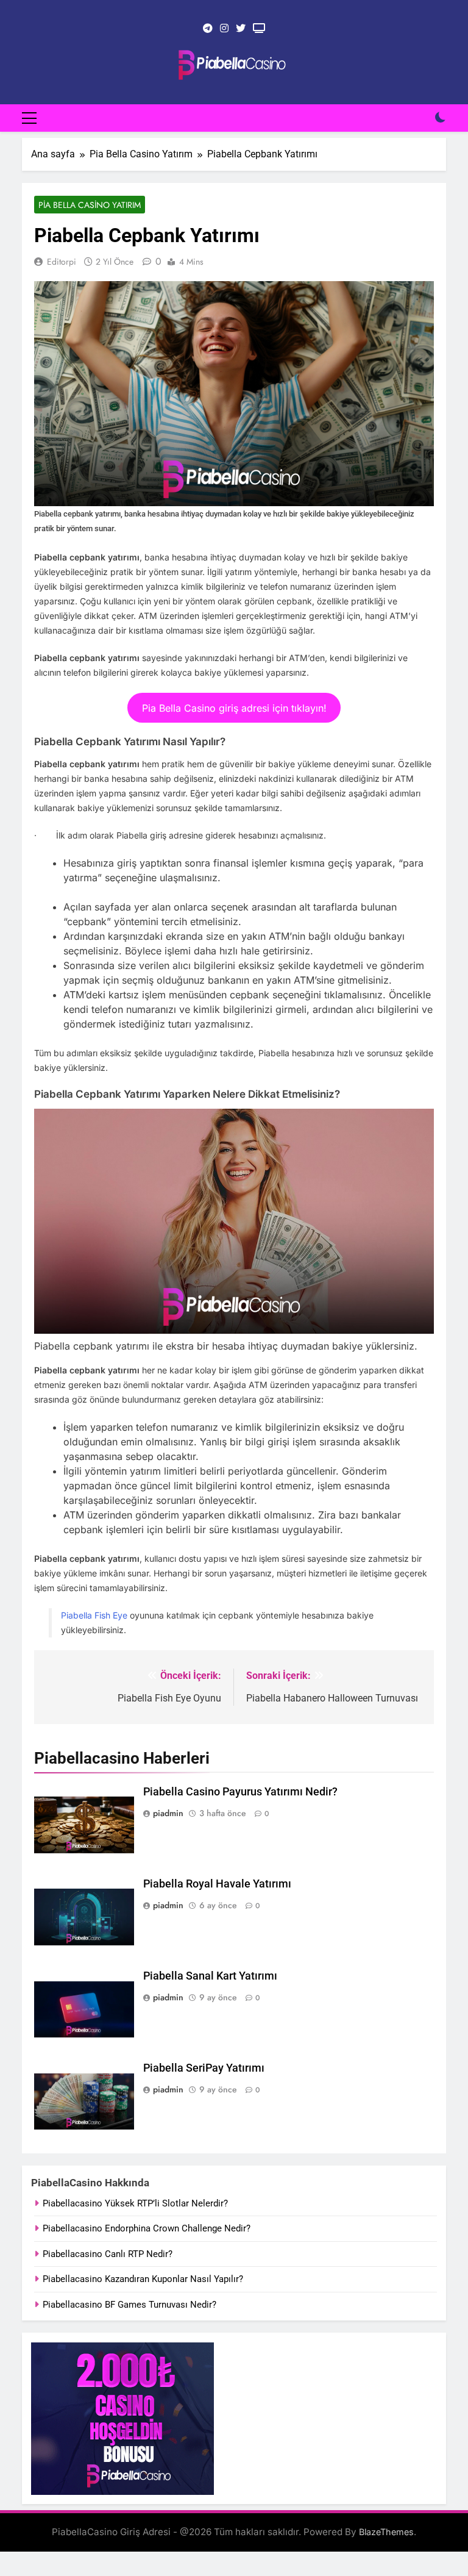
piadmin (168, 1813)
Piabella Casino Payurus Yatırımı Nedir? (240, 1792)
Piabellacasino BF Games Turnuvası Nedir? (129, 2305)
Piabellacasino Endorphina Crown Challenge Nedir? (147, 2228)
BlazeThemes (386, 2532)
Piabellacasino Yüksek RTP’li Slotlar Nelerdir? (135, 2203)
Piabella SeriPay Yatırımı (204, 2068)
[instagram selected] (224, 29)
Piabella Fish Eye (94, 1615)
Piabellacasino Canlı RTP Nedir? (108, 2254)
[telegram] (208, 29)
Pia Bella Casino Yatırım (90, 205)
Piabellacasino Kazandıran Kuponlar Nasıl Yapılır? (143, 2279)
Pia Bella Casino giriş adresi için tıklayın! (234, 708)
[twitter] (241, 29)
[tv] (259, 29)
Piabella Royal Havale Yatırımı (217, 1884)
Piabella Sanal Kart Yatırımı (210, 1976)
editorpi (62, 262)
